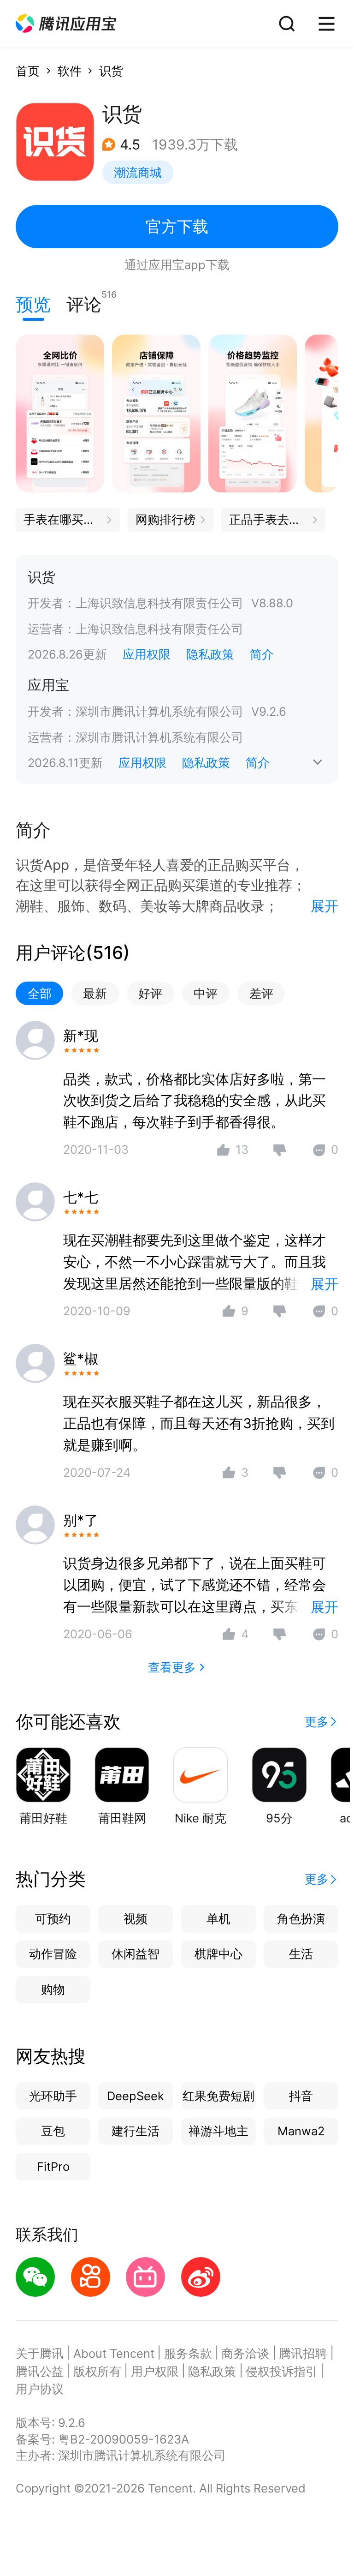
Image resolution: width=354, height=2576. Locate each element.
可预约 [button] (53, 1919)
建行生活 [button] (136, 2131)
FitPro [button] (53, 2166)
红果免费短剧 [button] (218, 2096)
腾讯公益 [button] (40, 2371)
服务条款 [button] (188, 2353)
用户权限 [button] (155, 2371)
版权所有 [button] (97, 2371)
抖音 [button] (301, 2096)
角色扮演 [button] (301, 1919)
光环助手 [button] (53, 2096)
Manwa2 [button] (301, 2131)
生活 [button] (301, 1954)
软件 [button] (70, 71)
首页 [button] (28, 71)
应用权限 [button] (147, 654)
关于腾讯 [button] (40, 2353)
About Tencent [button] (114, 2353)
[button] (66, 24)
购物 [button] (53, 1989)
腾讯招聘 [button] (303, 2353)
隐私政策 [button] (210, 654)
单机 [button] (218, 1919)
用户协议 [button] (40, 2389)
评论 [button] (84, 302)
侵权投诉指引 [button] (282, 2371)
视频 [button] (136, 1919)
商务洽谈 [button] (245, 2353)
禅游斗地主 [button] (218, 2131)
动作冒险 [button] (53, 1954)
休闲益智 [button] (136, 1954)
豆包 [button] (53, 2131)
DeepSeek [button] (136, 2096)
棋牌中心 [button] (218, 1954)
